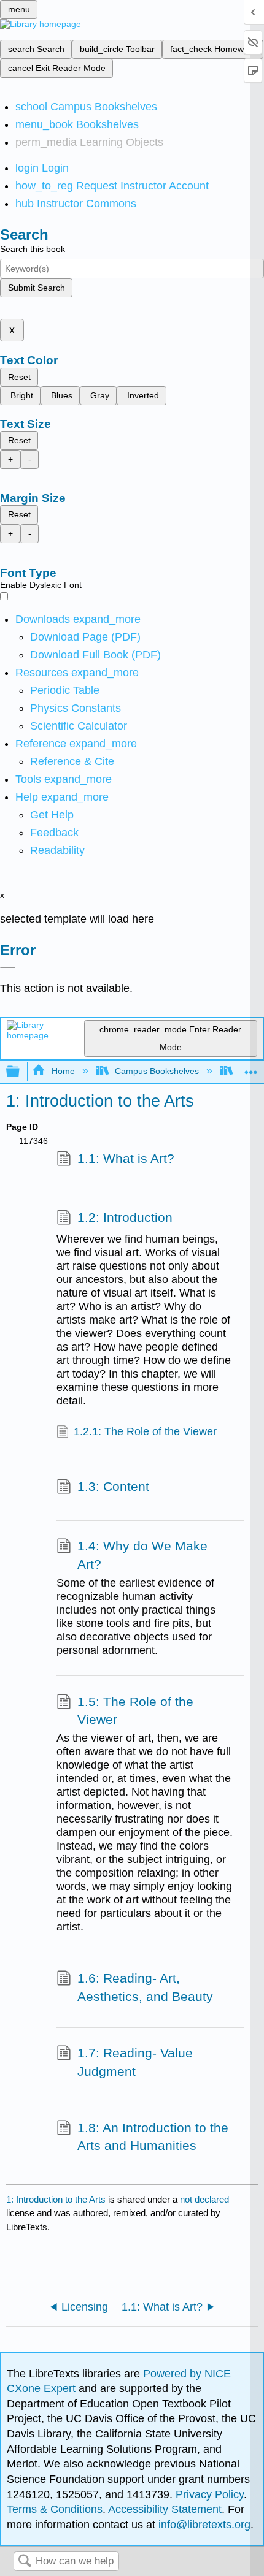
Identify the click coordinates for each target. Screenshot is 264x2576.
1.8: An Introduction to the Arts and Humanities (153, 2137)
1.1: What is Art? (126, 1158)
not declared (204, 2199)
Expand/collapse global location (251, 1068)
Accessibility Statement (165, 2509)
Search (25, 2562)
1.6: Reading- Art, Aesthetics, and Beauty (145, 1987)
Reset (19, 377)
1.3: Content (113, 1486)
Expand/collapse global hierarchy (21, 1072)
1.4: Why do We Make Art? (142, 1555)
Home (63, 1071)
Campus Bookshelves (157, 1071)
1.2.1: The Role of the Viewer (145, 1431)
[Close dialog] (8, 967)
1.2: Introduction (125, 1217)
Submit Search (37, 288)
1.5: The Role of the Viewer (135, 1711)
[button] (54, 833)
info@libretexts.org (203, 2525)
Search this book (33, 249)
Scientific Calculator (79, 726)
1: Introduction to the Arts (56, 2199)
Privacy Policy (210, 2494)
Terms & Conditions (55, 2509)
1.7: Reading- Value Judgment (135, 2062)
